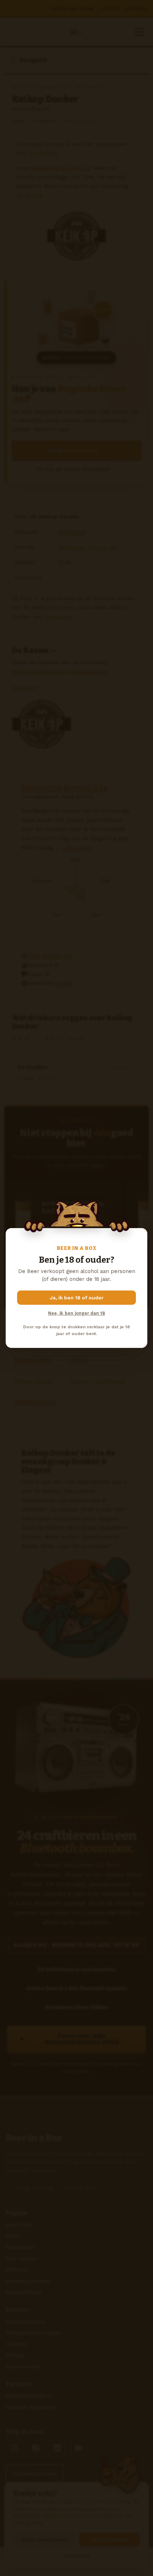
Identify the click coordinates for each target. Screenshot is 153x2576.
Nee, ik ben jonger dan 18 (76, 1313)
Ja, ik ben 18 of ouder (77, 1298)
